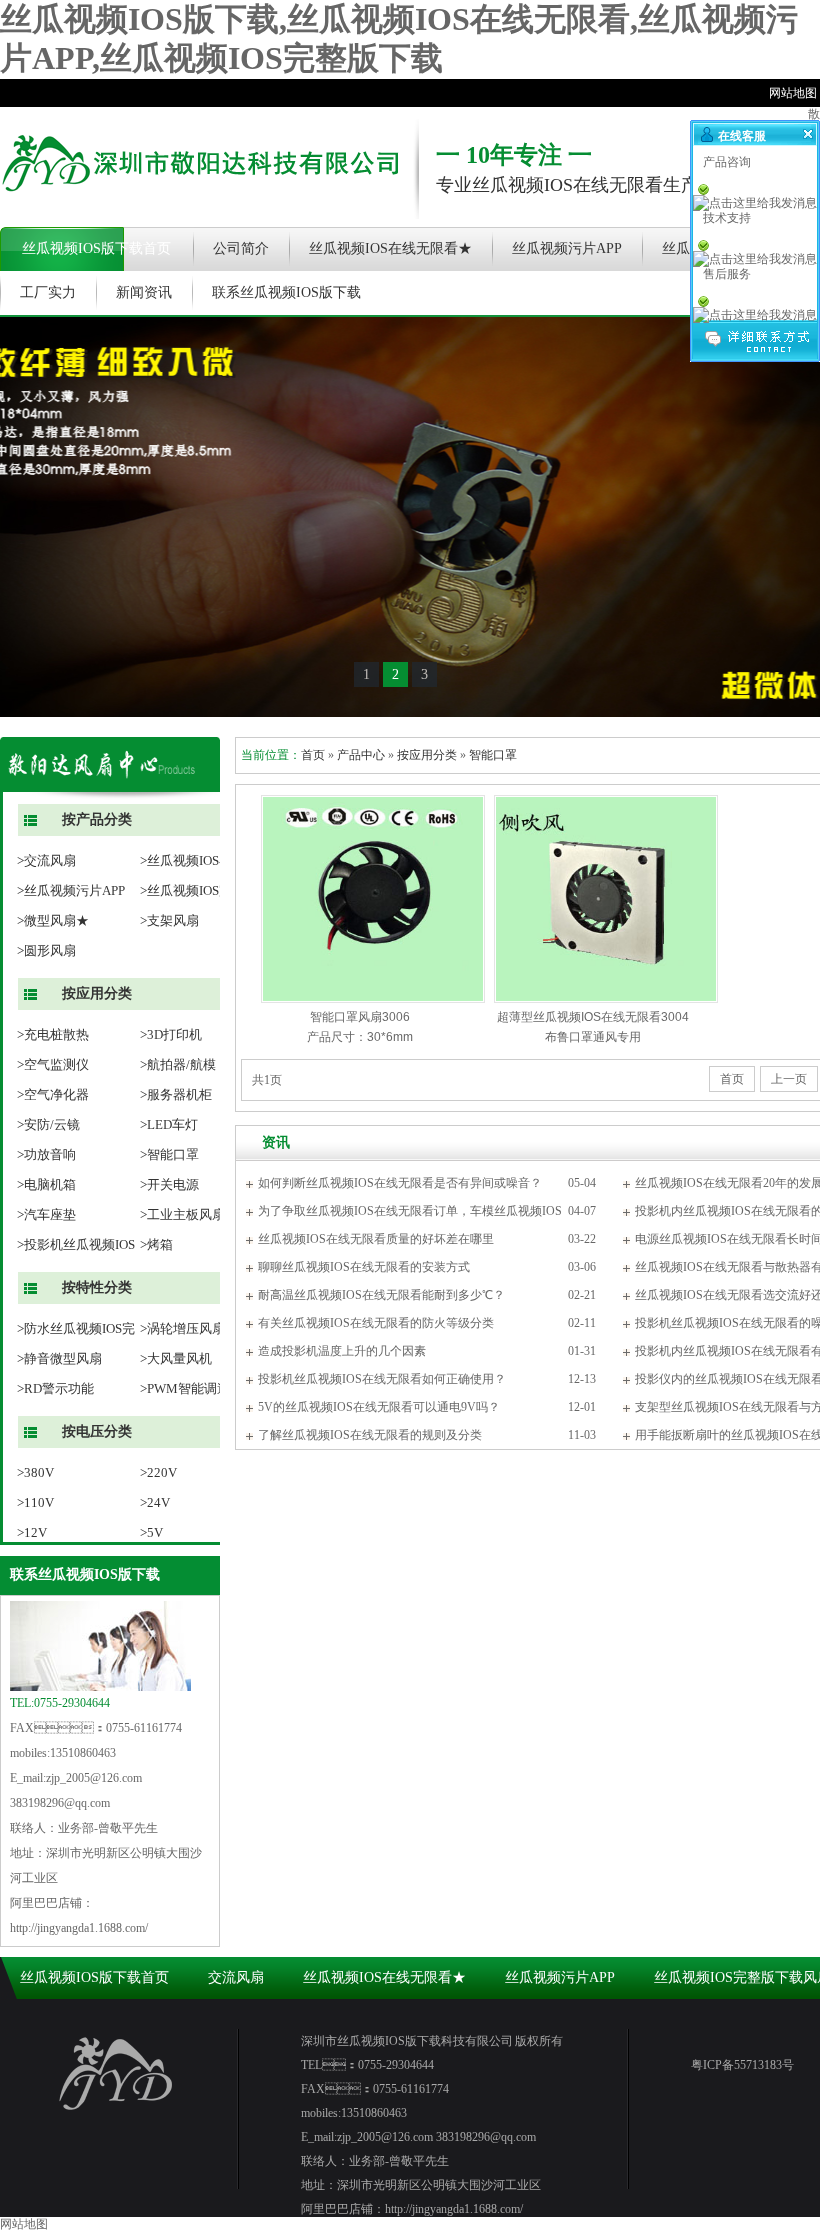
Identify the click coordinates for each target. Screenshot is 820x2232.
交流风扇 (236, 1977)
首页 (313, 755)
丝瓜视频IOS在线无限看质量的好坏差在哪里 (376, 1239)
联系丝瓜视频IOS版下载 (286, 292)
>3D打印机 (171, 1034)
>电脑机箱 (46, 1184)
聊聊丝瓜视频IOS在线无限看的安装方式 (364, 1267)
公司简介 (241, 248)
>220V (158, 1472)
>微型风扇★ (53, 920)
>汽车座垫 (46, 1214)
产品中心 (361, 755)
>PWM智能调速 (185, 1388)
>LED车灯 (169, 1124)
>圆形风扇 (46, 950)
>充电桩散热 (53, 1034)
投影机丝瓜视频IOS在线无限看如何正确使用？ (382, 1379)
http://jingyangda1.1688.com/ (79, 1928)
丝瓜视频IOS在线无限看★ (390, 248)
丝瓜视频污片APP (567, 248)
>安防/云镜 (48, 1124)
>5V (151, 1532)
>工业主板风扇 (182, 1214)
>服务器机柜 (176, 1094)
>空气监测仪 (53, 1064)
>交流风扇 (46, 860)
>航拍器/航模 (178, 1064)
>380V (35, 1472)
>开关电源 (169, 1184)
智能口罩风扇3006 (360, 1017)
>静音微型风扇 (59, 1358)
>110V (35, 1502)
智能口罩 (493, 755)
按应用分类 (427, 755)
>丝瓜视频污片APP (71, 890)
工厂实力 (48, 292)
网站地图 (24, 2224)
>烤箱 (156, 1244)
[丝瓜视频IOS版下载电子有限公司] (200, 205)
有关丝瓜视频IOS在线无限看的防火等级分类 (376, 1323)
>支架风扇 (169, 920)
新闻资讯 (144, 292)
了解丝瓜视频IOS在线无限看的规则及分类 (370, 1435)
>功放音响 (46, 1154)
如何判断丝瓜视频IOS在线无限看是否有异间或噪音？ (400, 1183)
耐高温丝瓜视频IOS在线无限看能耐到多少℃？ (381, 1295)
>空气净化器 (53, 1094)
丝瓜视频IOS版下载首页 (96, 248)
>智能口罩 (169, 1154)
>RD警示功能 (55, 1388)
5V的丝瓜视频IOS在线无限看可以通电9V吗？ (379, 1407)
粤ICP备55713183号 (742, 2065)
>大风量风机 (176, 1358)
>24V (155, 1502)
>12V (32, 1532)
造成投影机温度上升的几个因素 (342, 1351)
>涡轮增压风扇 (182, 1328)
